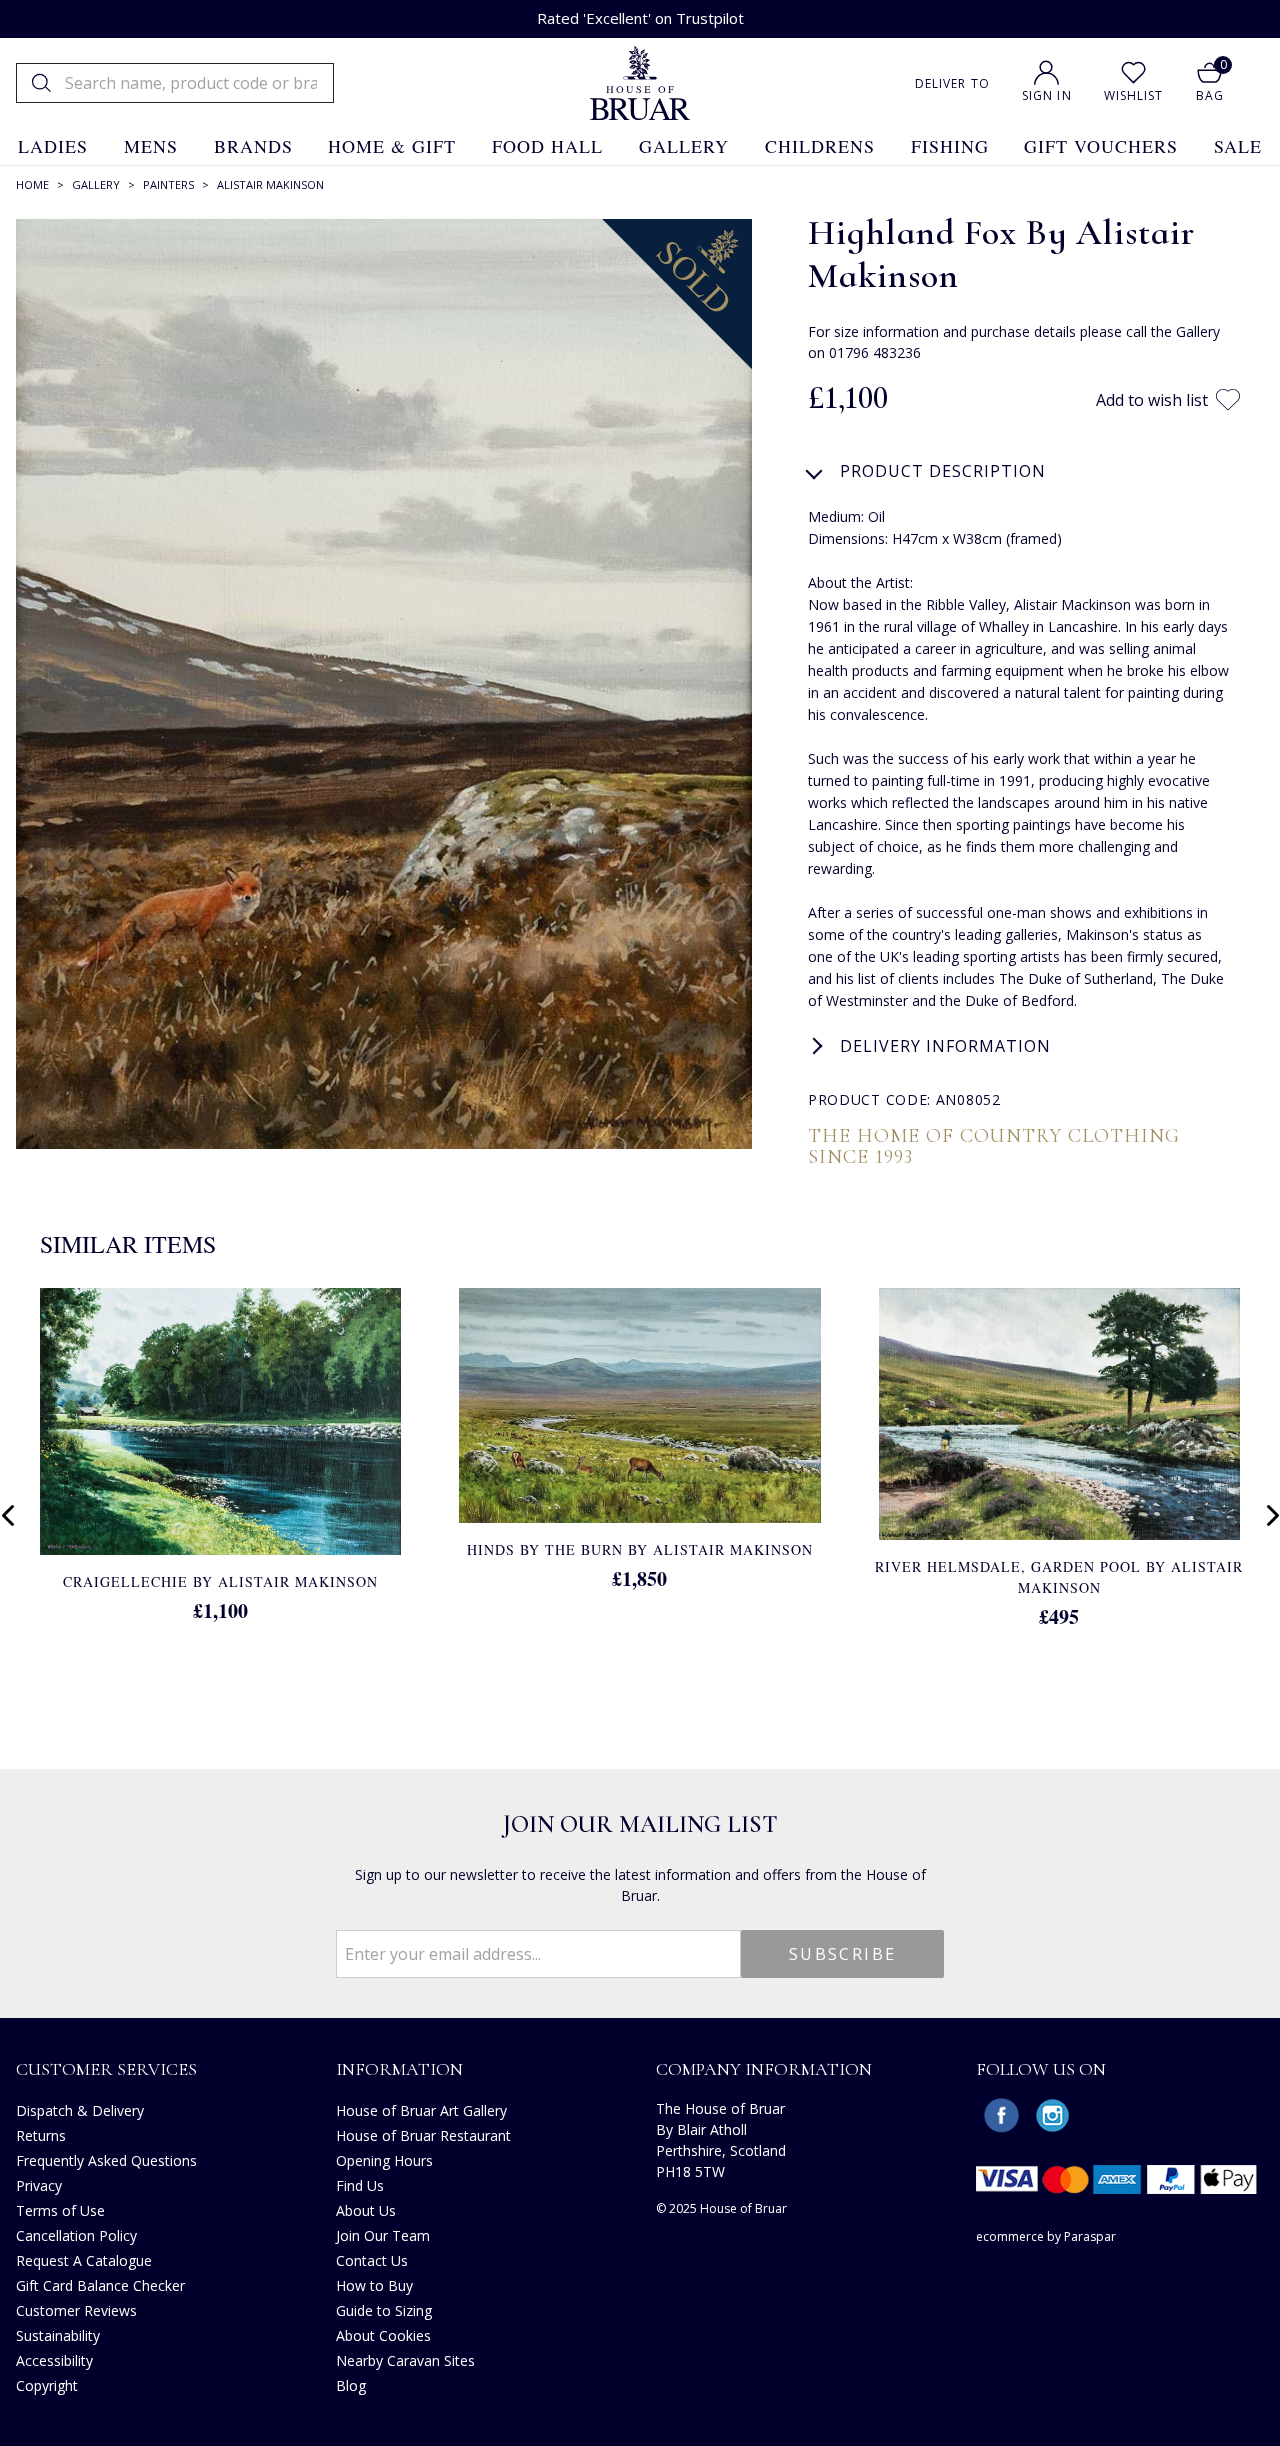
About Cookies (383, 2335)
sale (1238, 146)
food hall (547, 146)
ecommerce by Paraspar (1046, 2236)
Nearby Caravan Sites (405, 2360)
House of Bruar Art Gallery (421, 2110)
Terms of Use (60, 2210)
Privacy (39, 2185)
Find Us (360, 2185)
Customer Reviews (76, 2310)
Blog (351, 2385)
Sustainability (58, 2335)
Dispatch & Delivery (80, 2110)
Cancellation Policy (76, 2235)
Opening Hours (384, 2160)
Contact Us (372, 2260)
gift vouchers (1101, 146)
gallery (684, 146)
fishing (950, 146)
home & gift (392, 146)
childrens (820, 146)
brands (253, 146)
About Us (366, 2210)
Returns (41, 2135)
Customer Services (106, 2069)
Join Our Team (383, 2235)
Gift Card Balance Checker (100, 2285)
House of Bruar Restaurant (423, 2135)
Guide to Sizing (384, 2310)
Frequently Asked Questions (106, 2160)
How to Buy (374, 2285)
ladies (53, 146)
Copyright (47, 2385)
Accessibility (54, 2360)
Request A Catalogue (84, 2260)
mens (151, 146)
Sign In (1047, 95)
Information (399, 2069)
